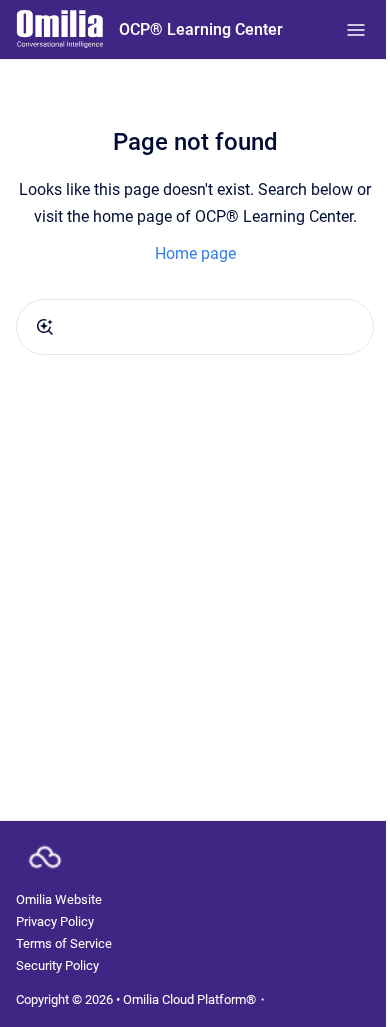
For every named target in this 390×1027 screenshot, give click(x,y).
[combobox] (195, 327)
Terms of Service (64, 943)
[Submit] (45, 327)
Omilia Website (59, 899)
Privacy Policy (55, 921)
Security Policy (57, 965)
